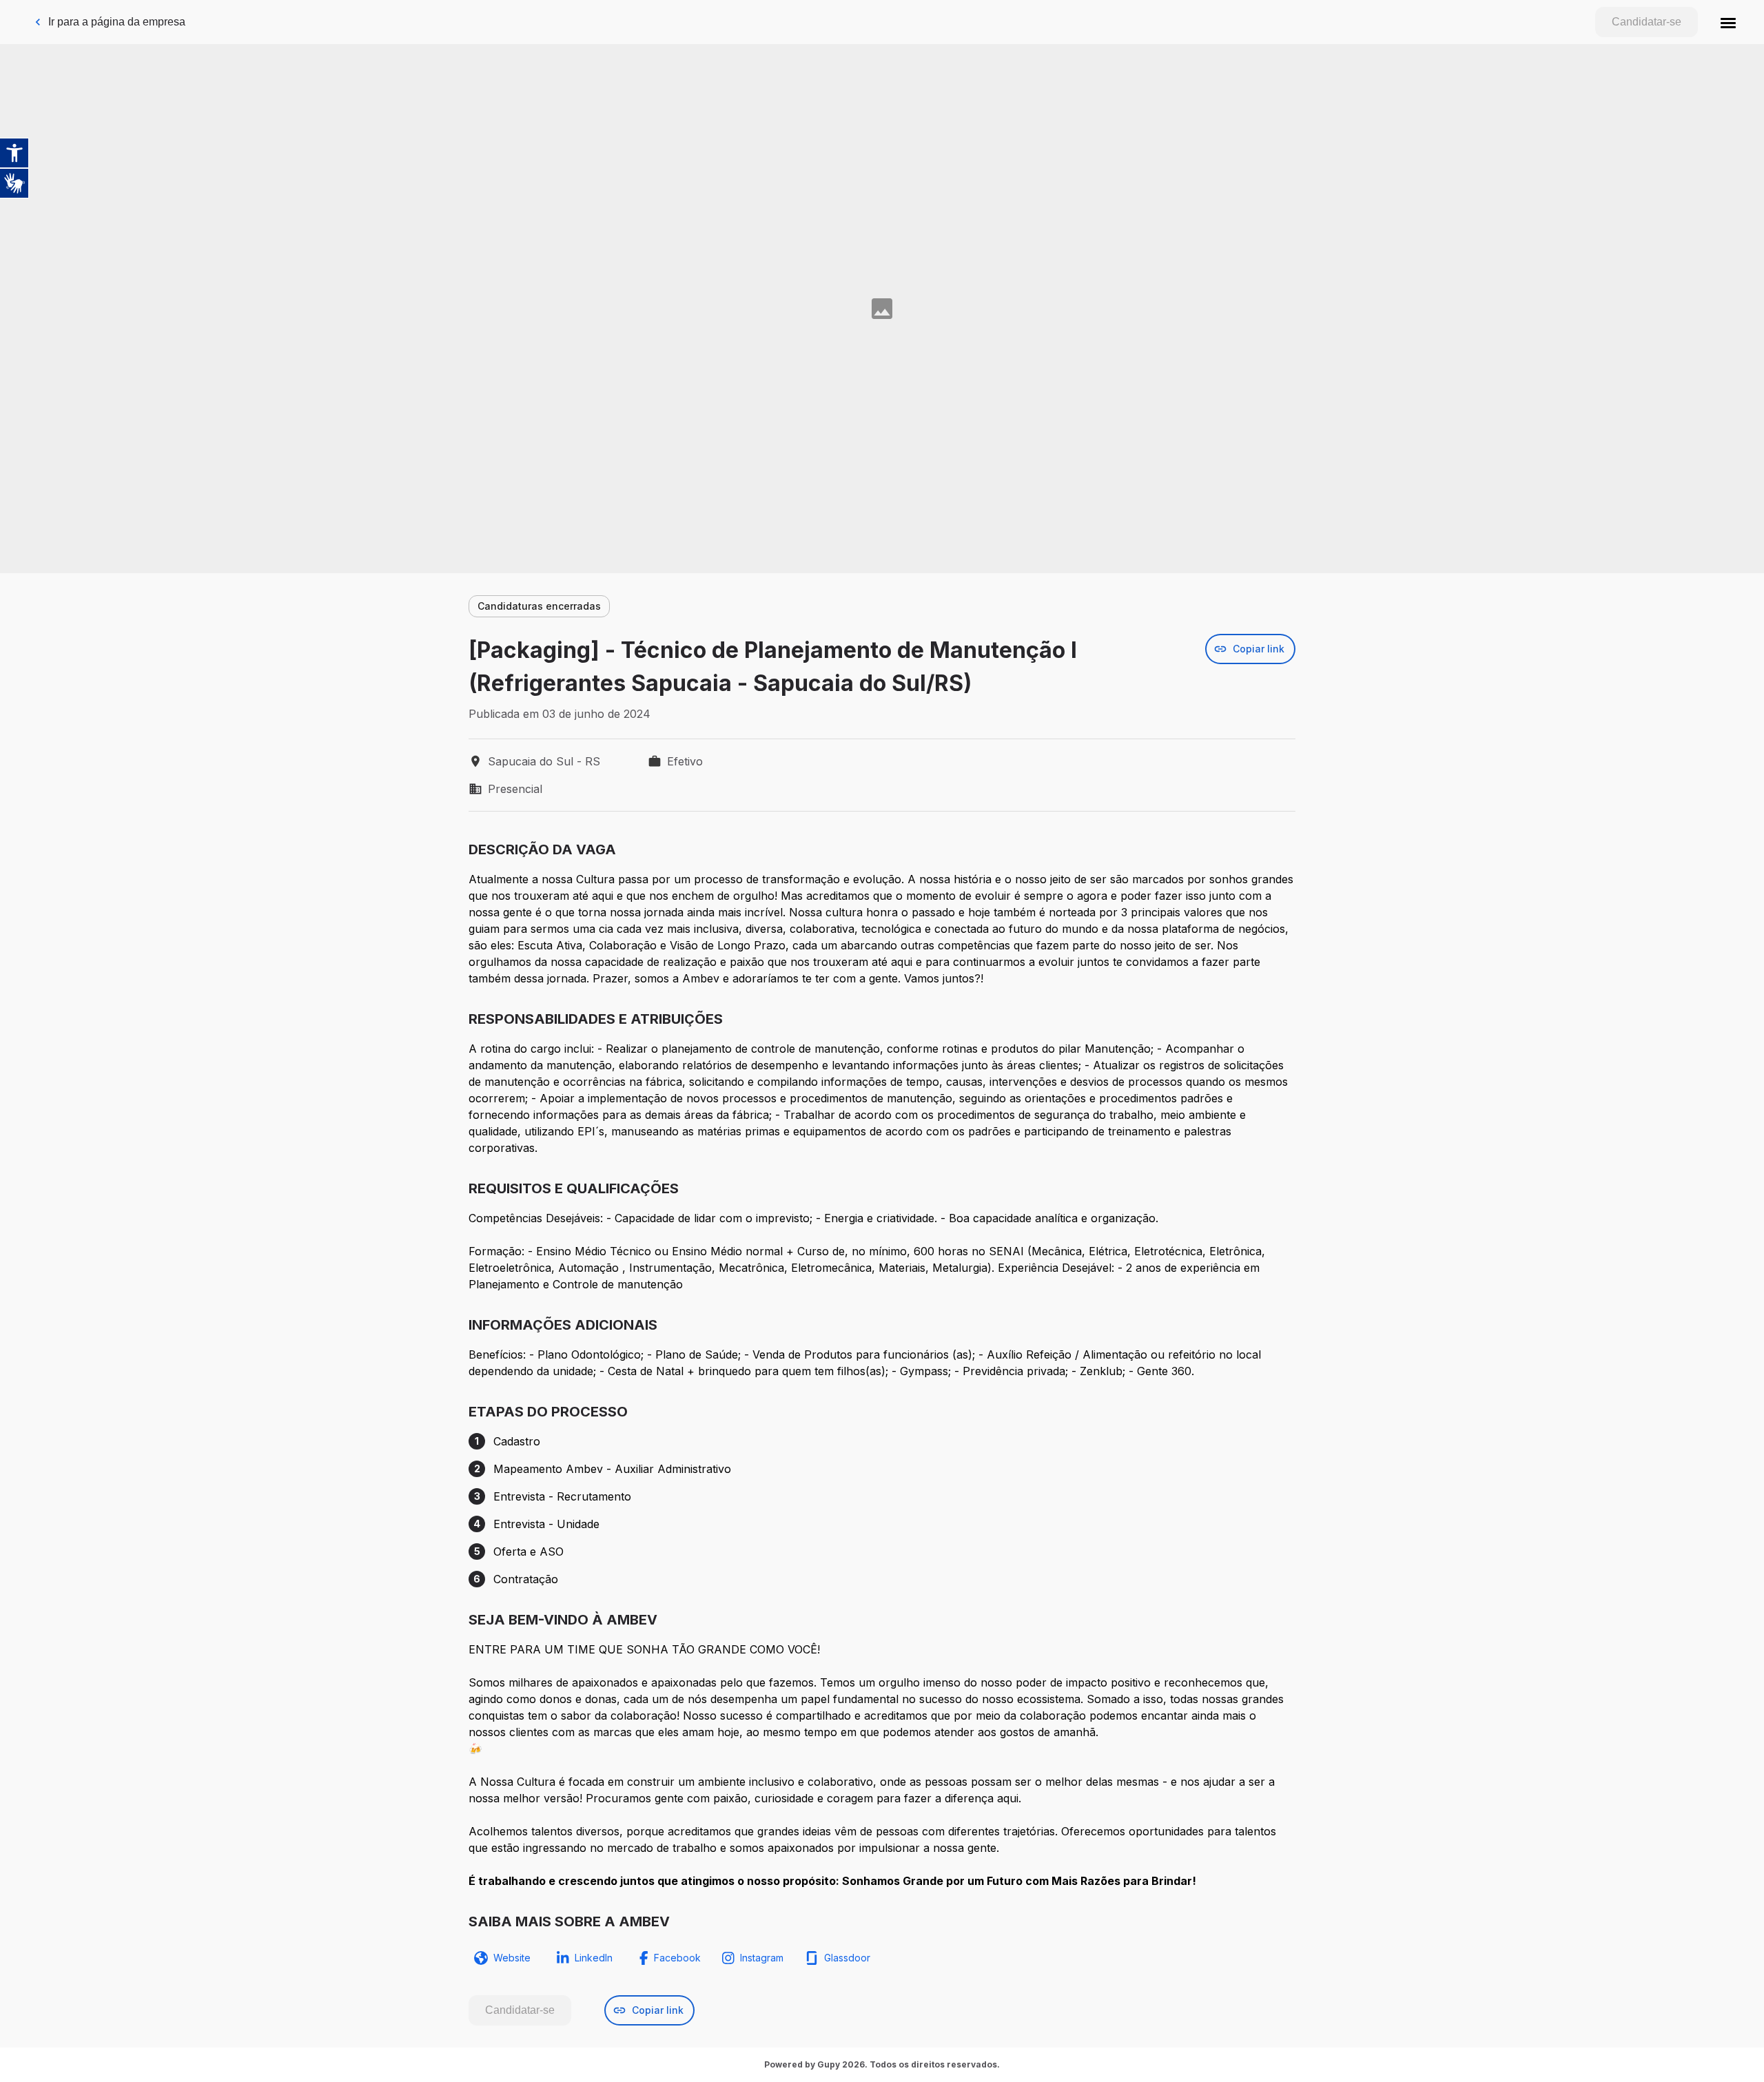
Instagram (762, 1958)
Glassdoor (847, 1958)
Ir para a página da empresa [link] (117, 22)
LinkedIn (594, 1958)
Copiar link (1259, 649)
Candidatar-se (1647, 22)
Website (512, 1958)
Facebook (677, 1958)
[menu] (1728, 22)
